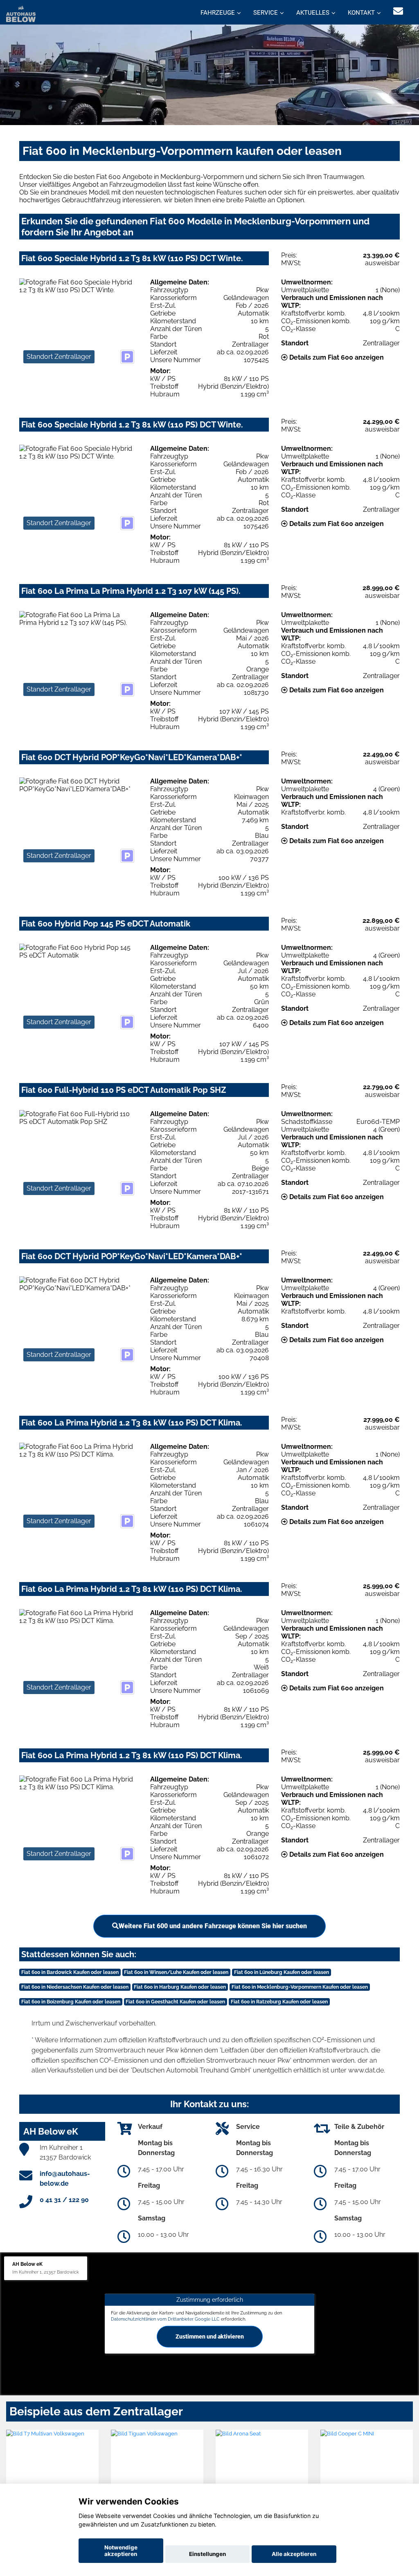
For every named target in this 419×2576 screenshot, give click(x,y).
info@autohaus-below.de (65, 2179)
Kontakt (361, 13)
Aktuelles (313, 13)
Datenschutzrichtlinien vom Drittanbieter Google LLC (165, 2319)
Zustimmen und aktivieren (210, 2337)
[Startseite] (21, 13)
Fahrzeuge (218, 13)
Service (266, 13)
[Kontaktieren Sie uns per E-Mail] (398, 11)
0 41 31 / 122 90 (64, 2200)
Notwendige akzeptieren (121, 2551)
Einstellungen (207, 2554)
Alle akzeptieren (294, 2554)
